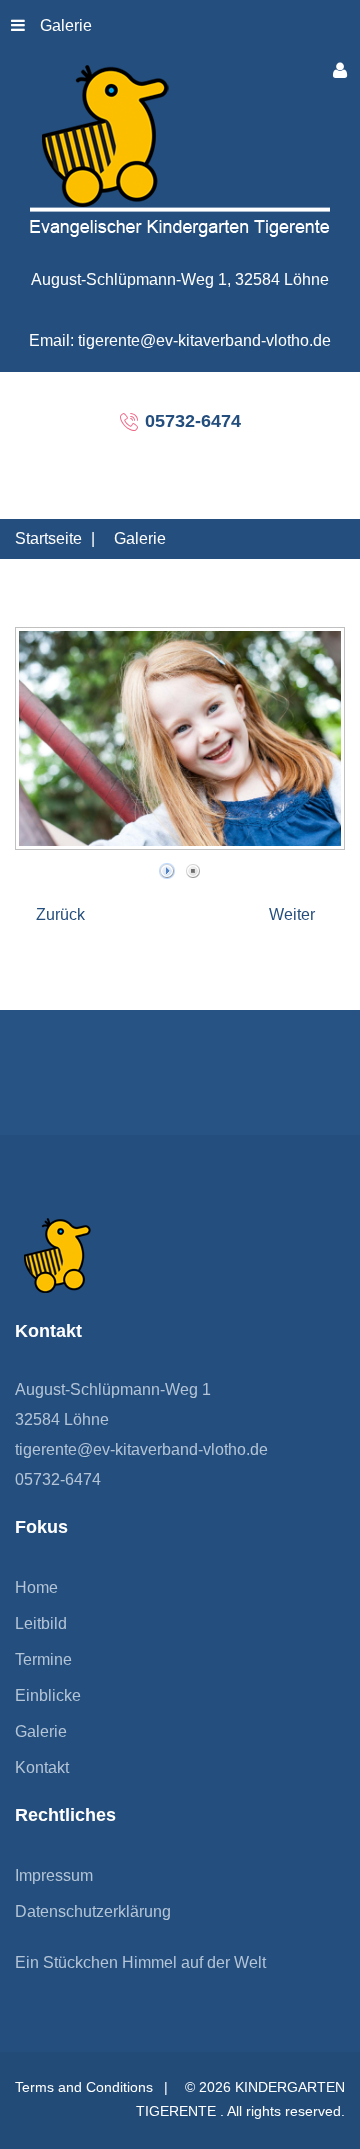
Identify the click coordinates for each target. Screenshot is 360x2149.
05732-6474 (58, 1479)
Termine (43, 1659)
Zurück (60, 914)
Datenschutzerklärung (93, 1911)
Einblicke (48, 1695)
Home (36, 1587)
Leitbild (41, 1623)
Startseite (48, 538)
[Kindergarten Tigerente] (180, 150)
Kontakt (42, 1767)
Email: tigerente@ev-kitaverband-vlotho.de (180, 340)
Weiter (292, 914)
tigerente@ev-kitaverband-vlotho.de (141, 1449)
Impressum (54, 1875)
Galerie (66, 25)
